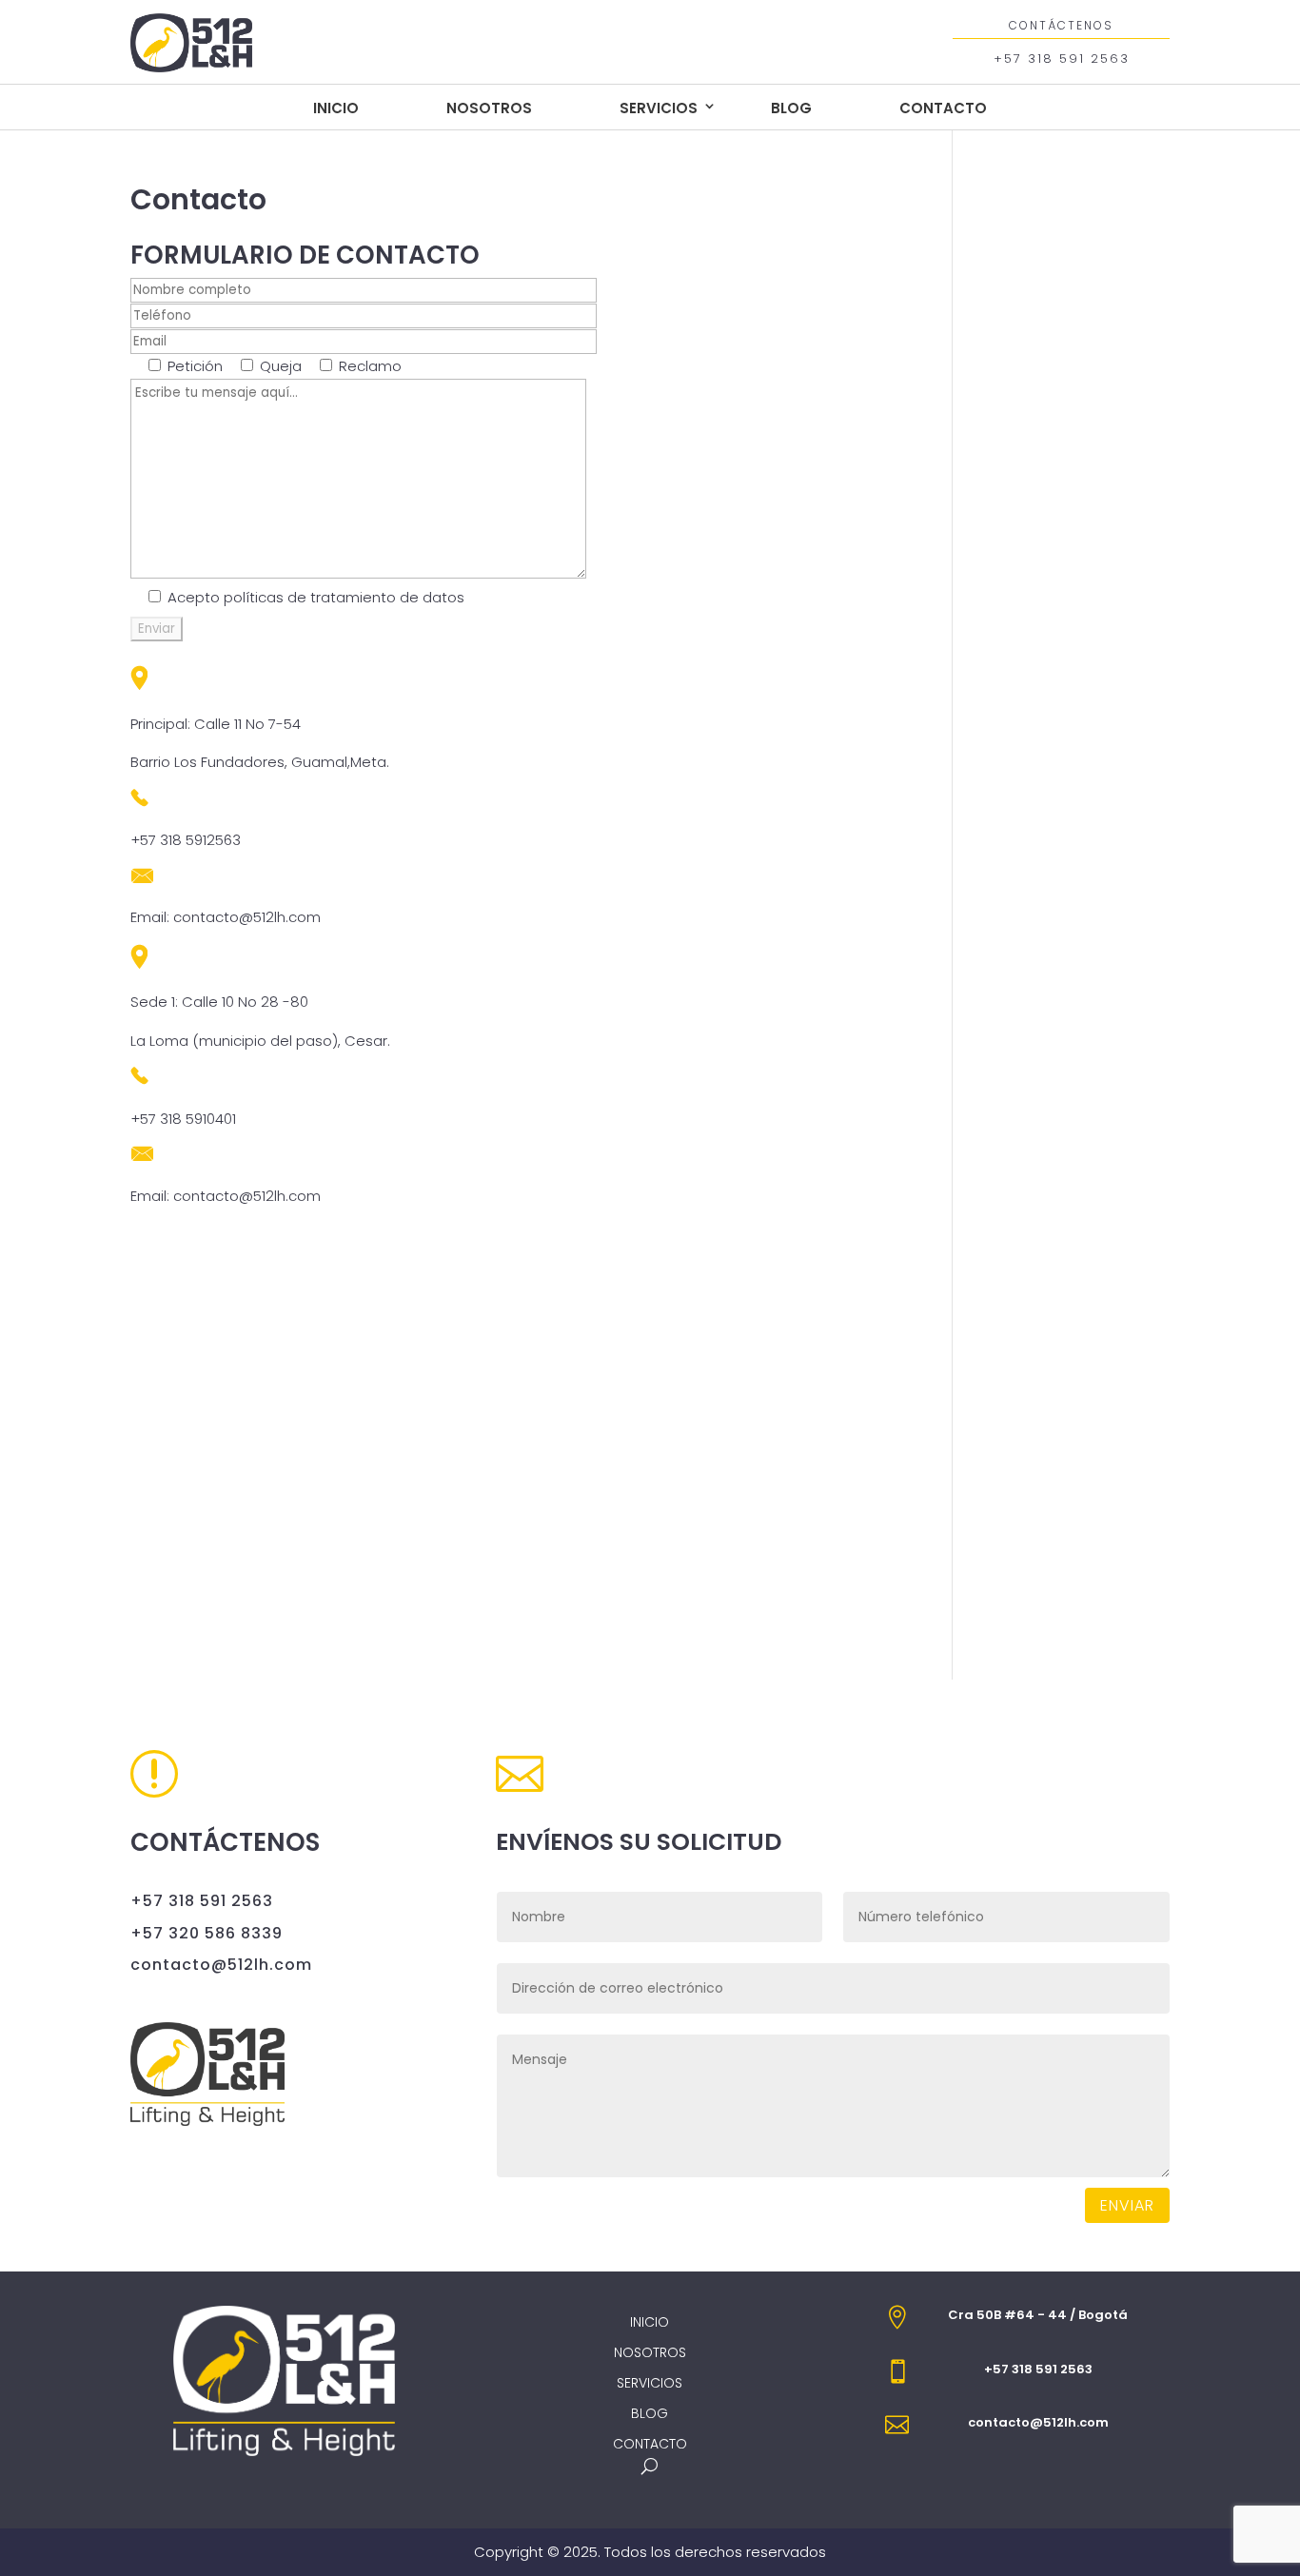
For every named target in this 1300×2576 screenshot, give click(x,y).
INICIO (336, 108)
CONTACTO (943, 108)
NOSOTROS (489, 108)
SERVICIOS (659, 108)
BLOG (791, 108)
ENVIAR (1127, 2205)
